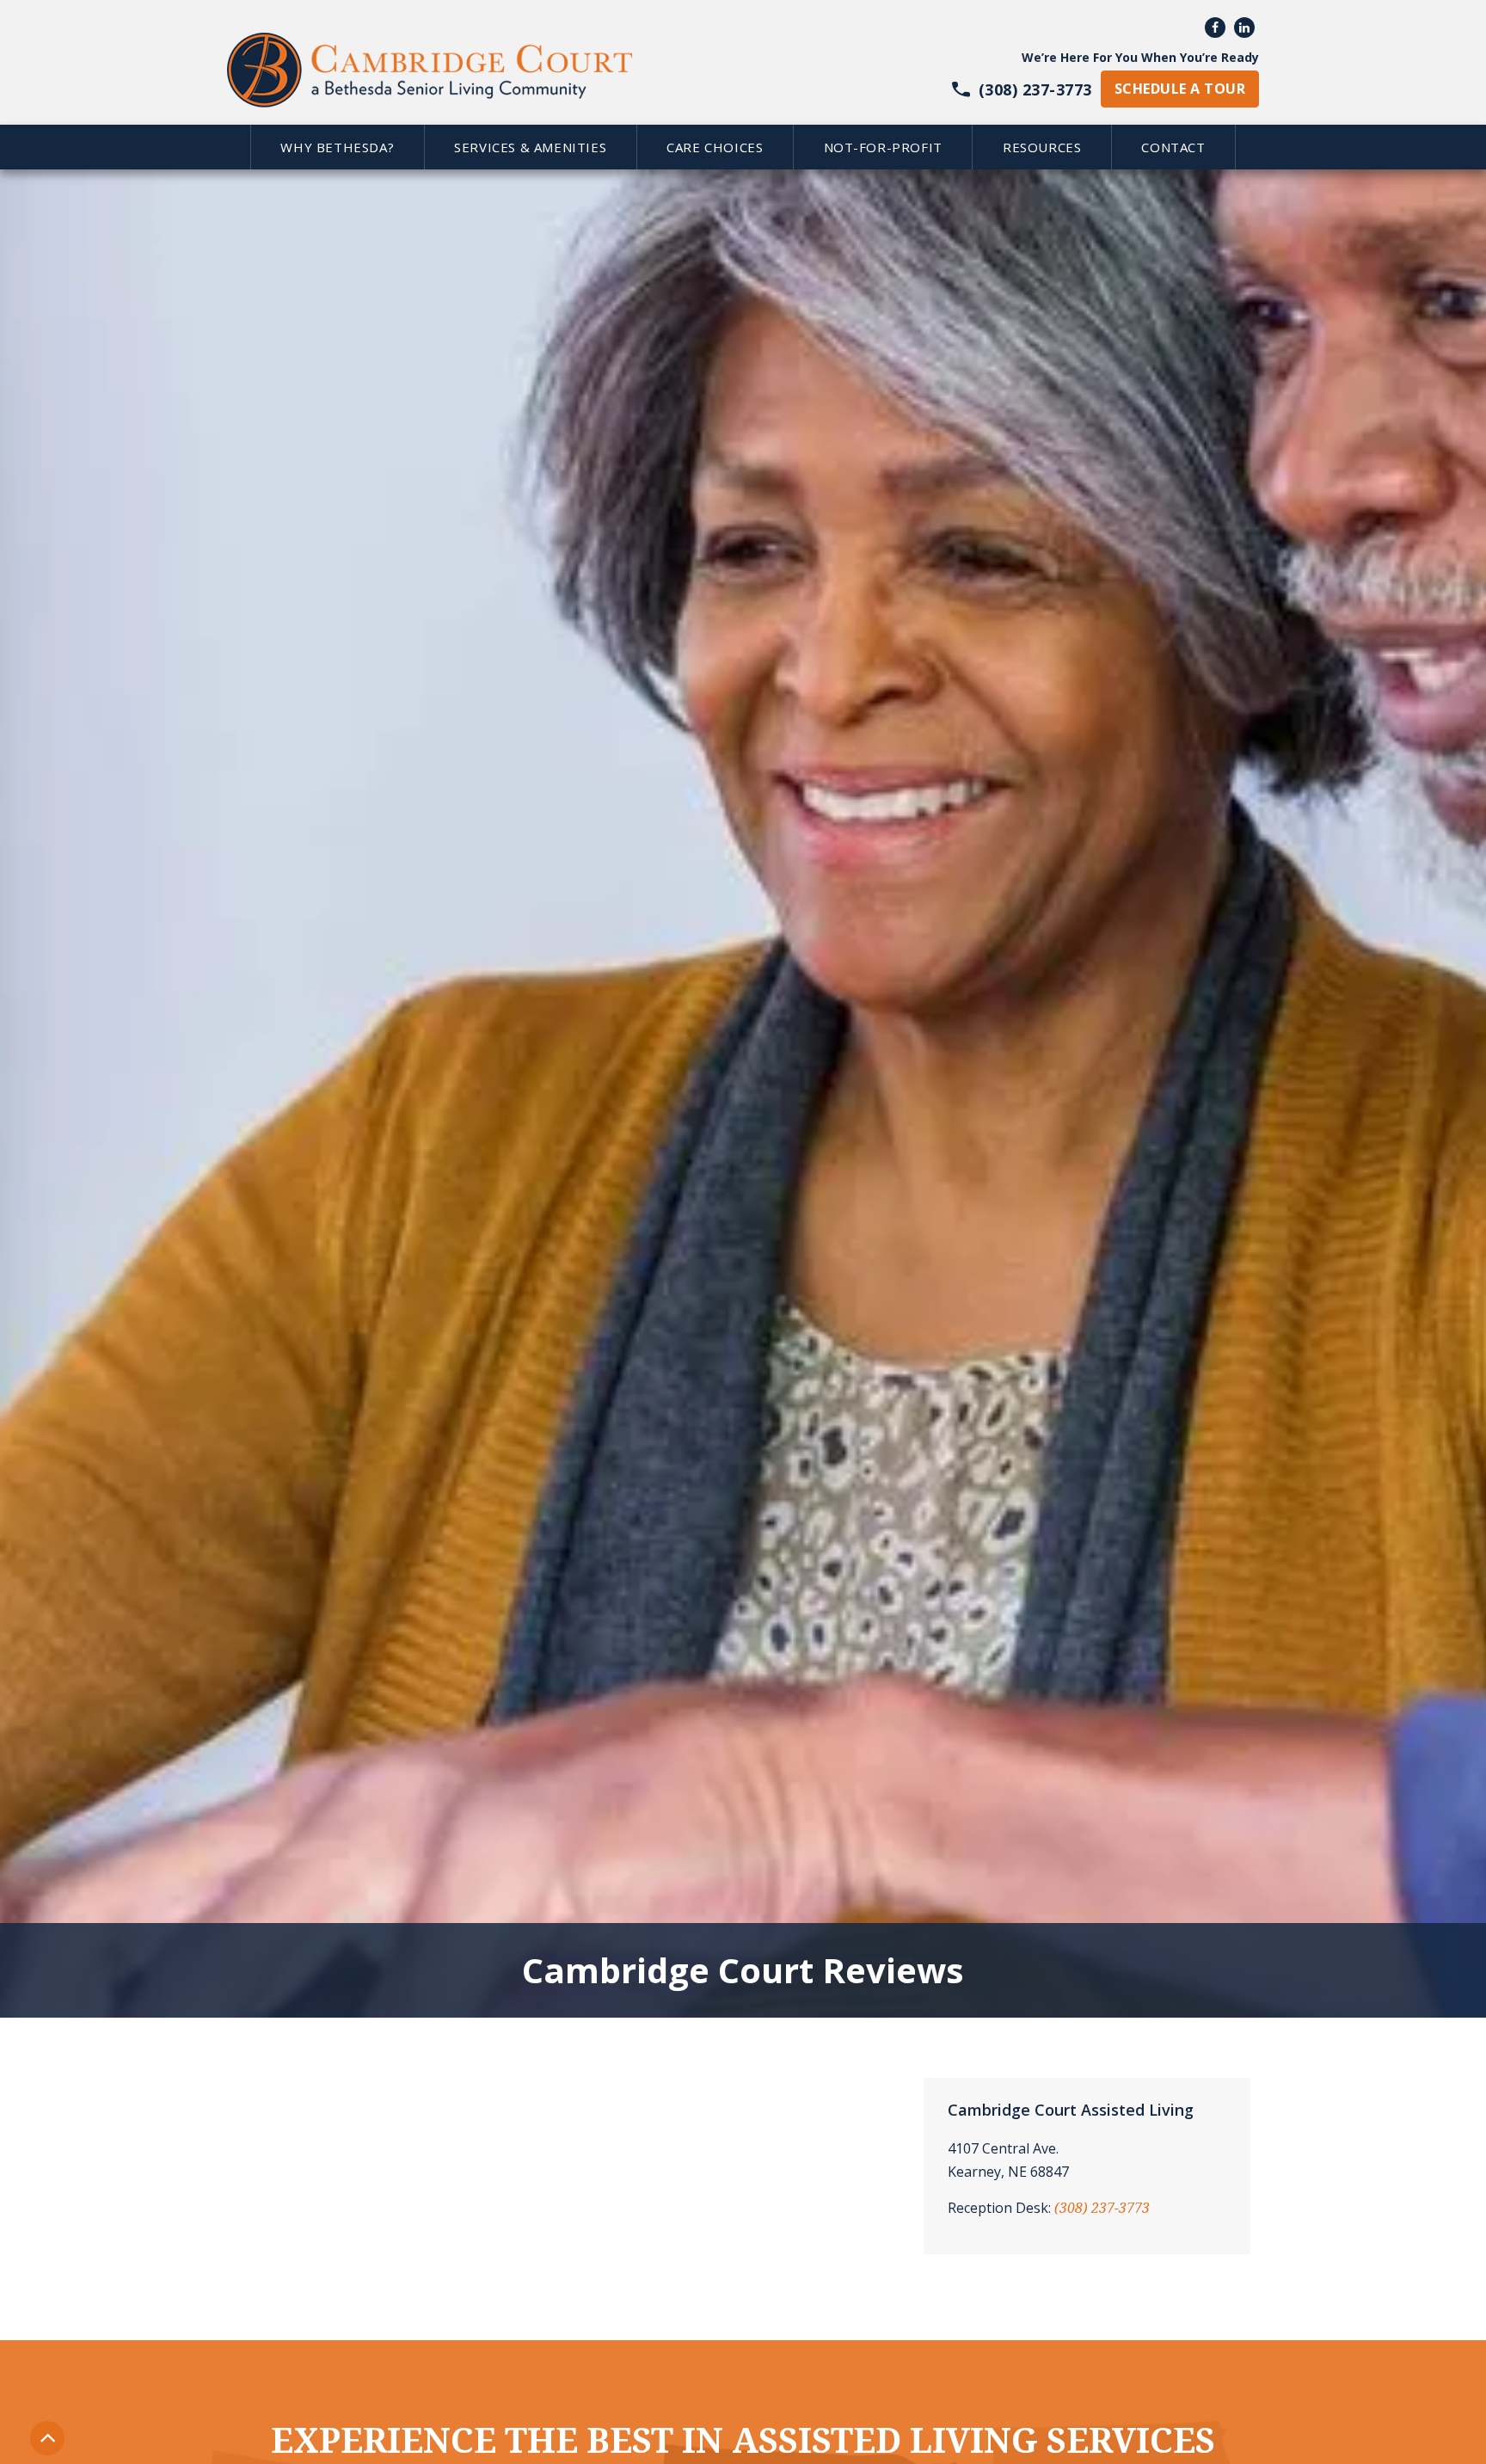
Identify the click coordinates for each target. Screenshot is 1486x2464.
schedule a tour (1180, 89)
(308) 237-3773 (1102, 2208)
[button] (337, 147)
